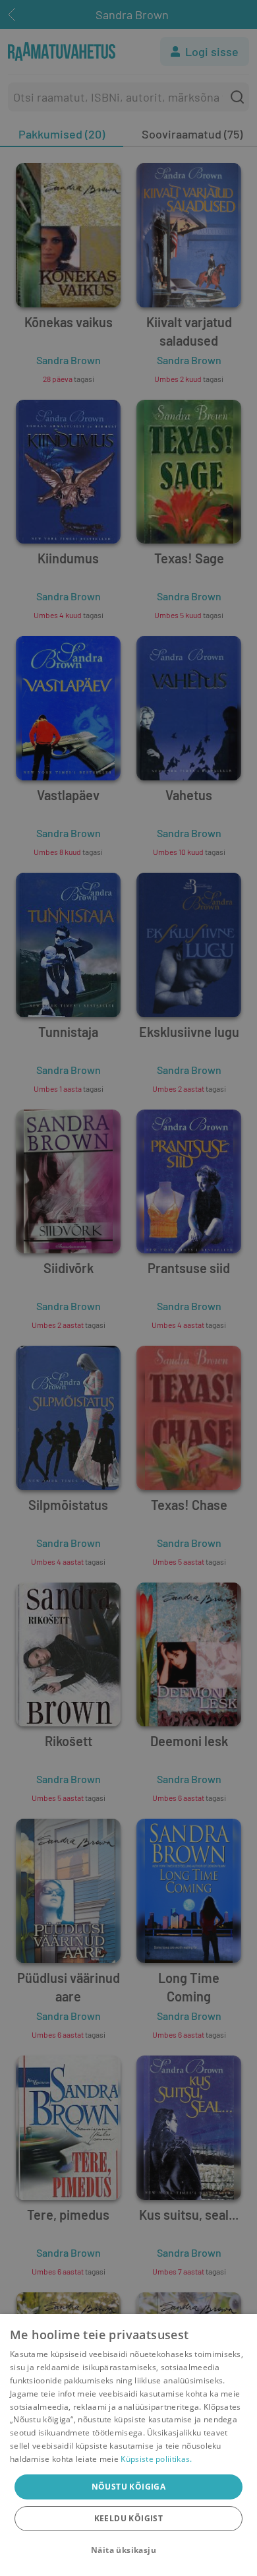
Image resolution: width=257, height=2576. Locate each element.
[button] (128, 2550)
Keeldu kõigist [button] (129, 2518)
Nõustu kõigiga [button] (129, 2487)
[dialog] (128, 2445)
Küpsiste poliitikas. (156, 2459)
